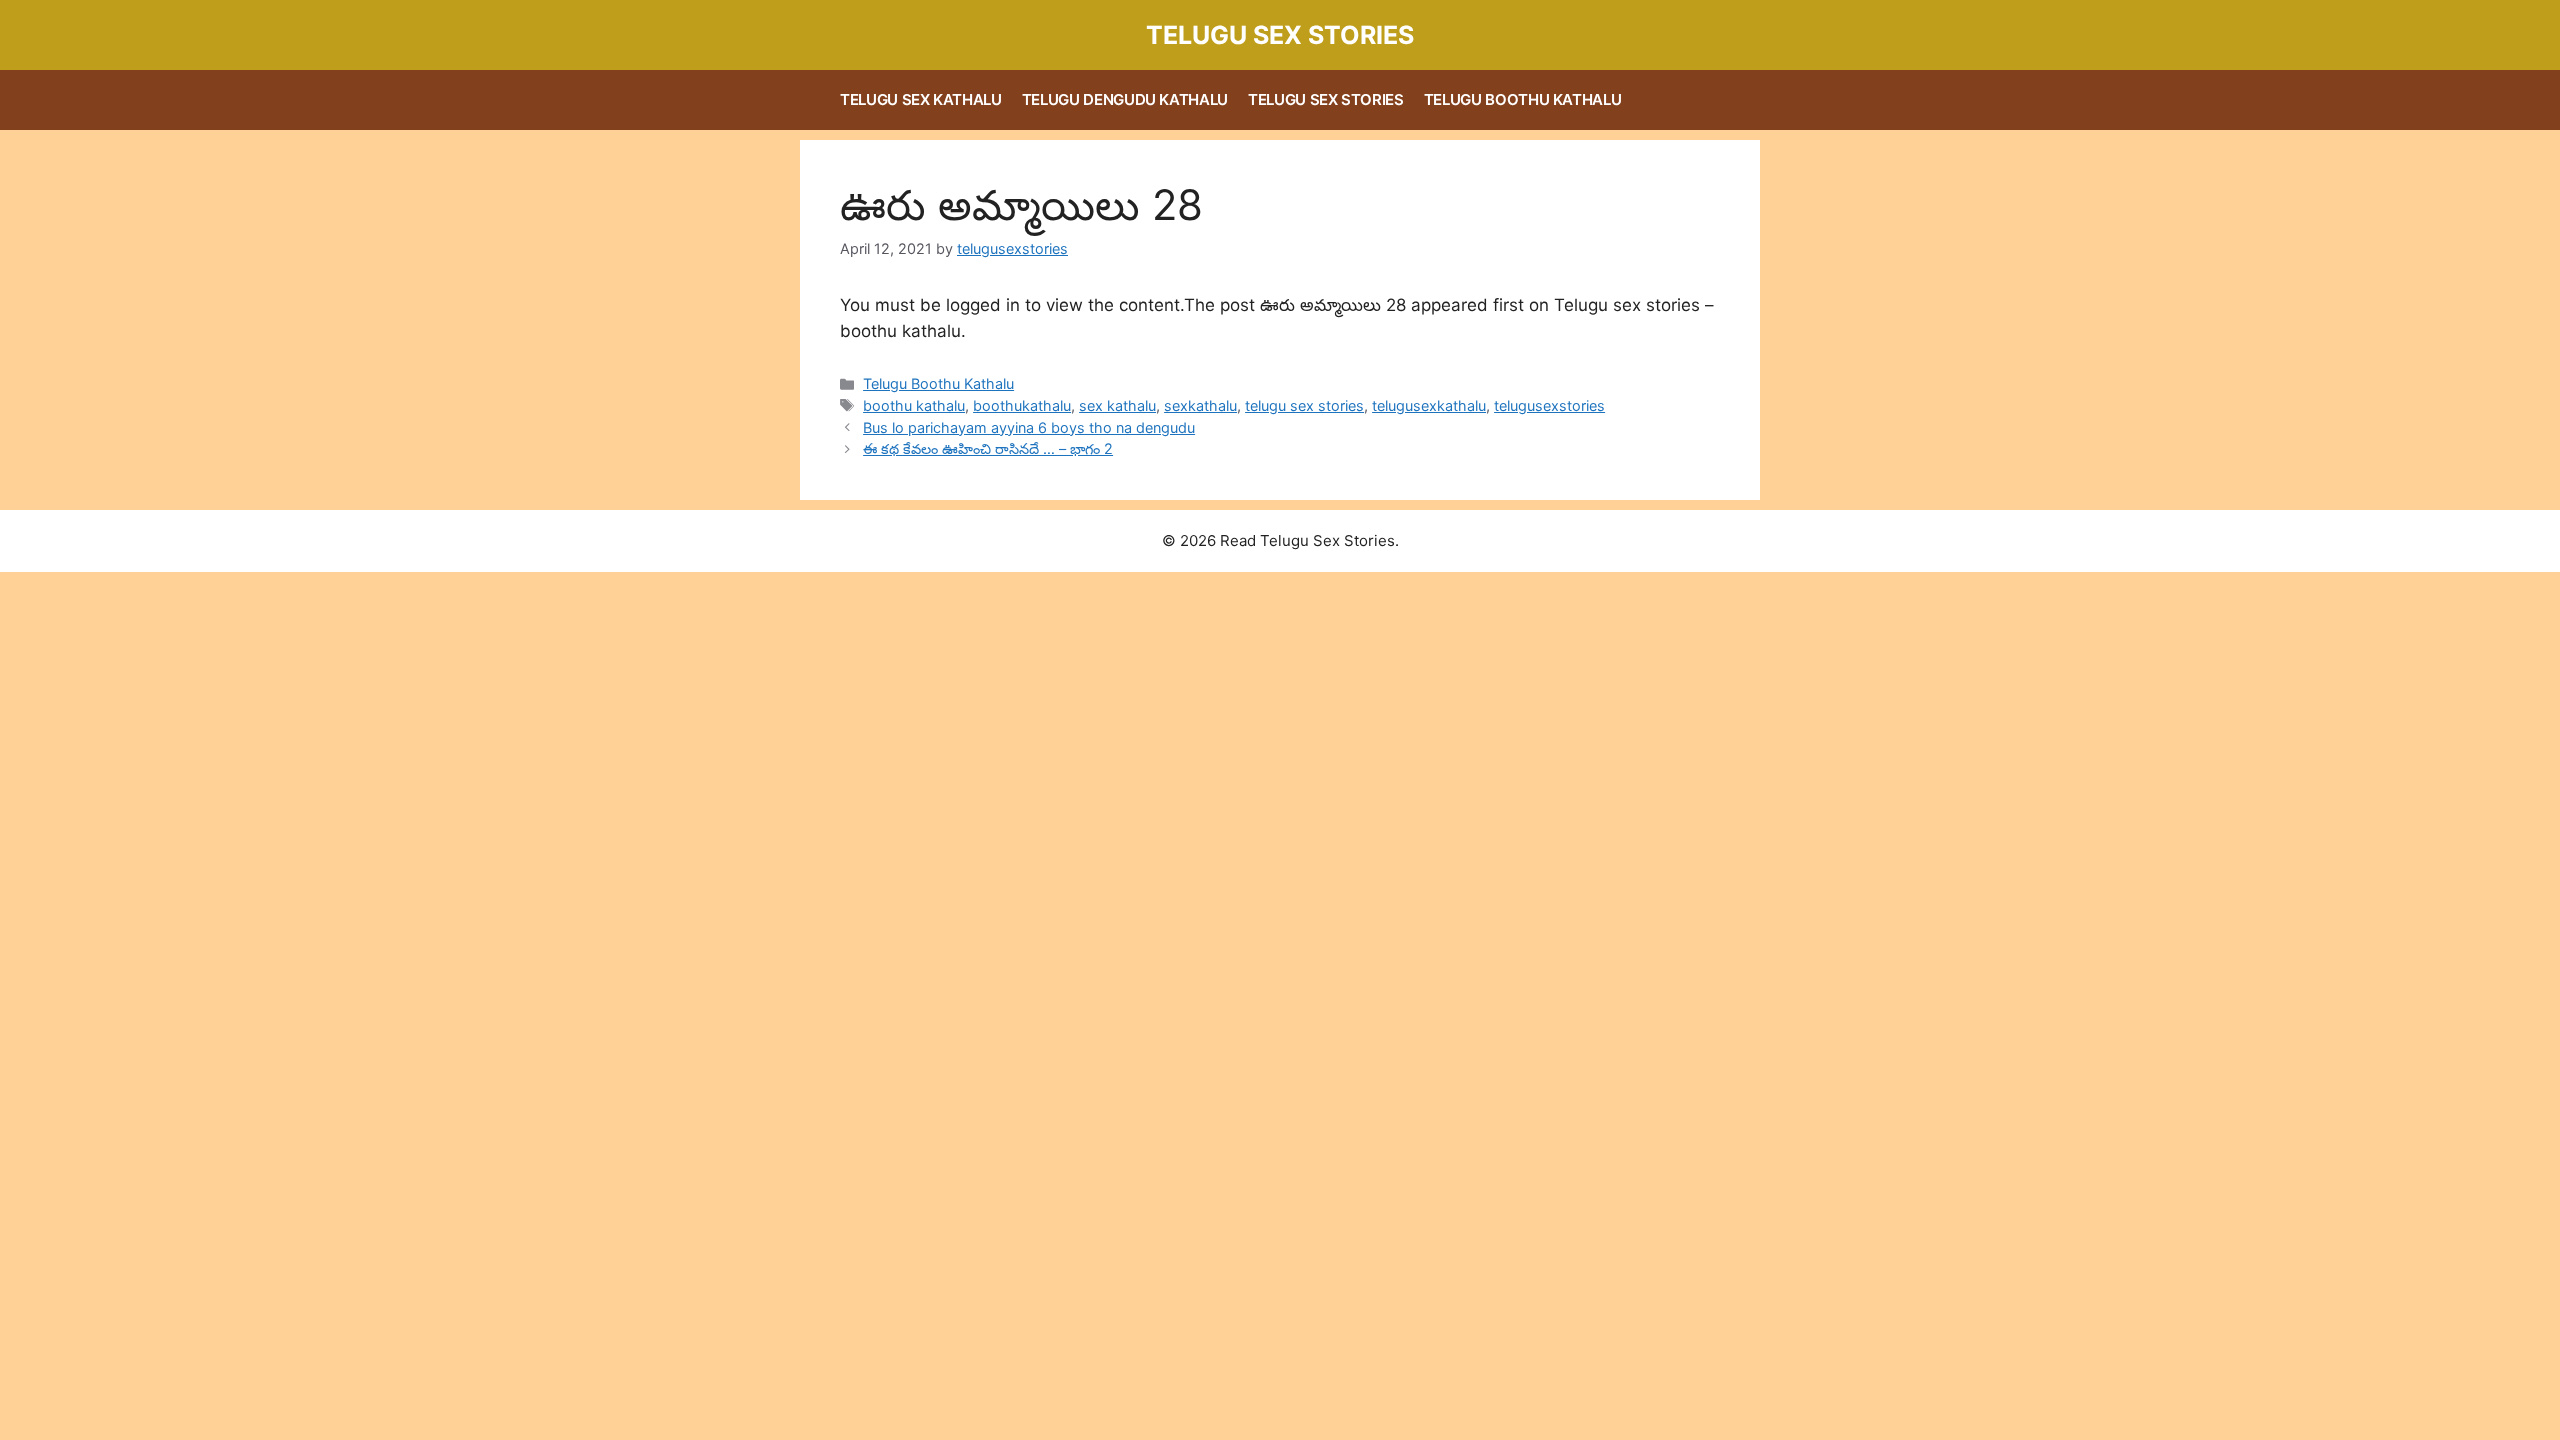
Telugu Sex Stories (1280, 35)
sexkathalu (1200, 405)
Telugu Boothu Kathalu (1523, 99)
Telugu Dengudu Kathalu (1125, 99)
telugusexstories (1549, 405)
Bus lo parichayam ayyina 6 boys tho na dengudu (1029, 427)
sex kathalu (1117, 405)
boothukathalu (1022, 405)
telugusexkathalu (1429, 405)
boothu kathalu (914, 405)
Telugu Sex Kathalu (921, 99)
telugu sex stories (1304, 405)
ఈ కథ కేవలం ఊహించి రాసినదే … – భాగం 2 (988, 448)
